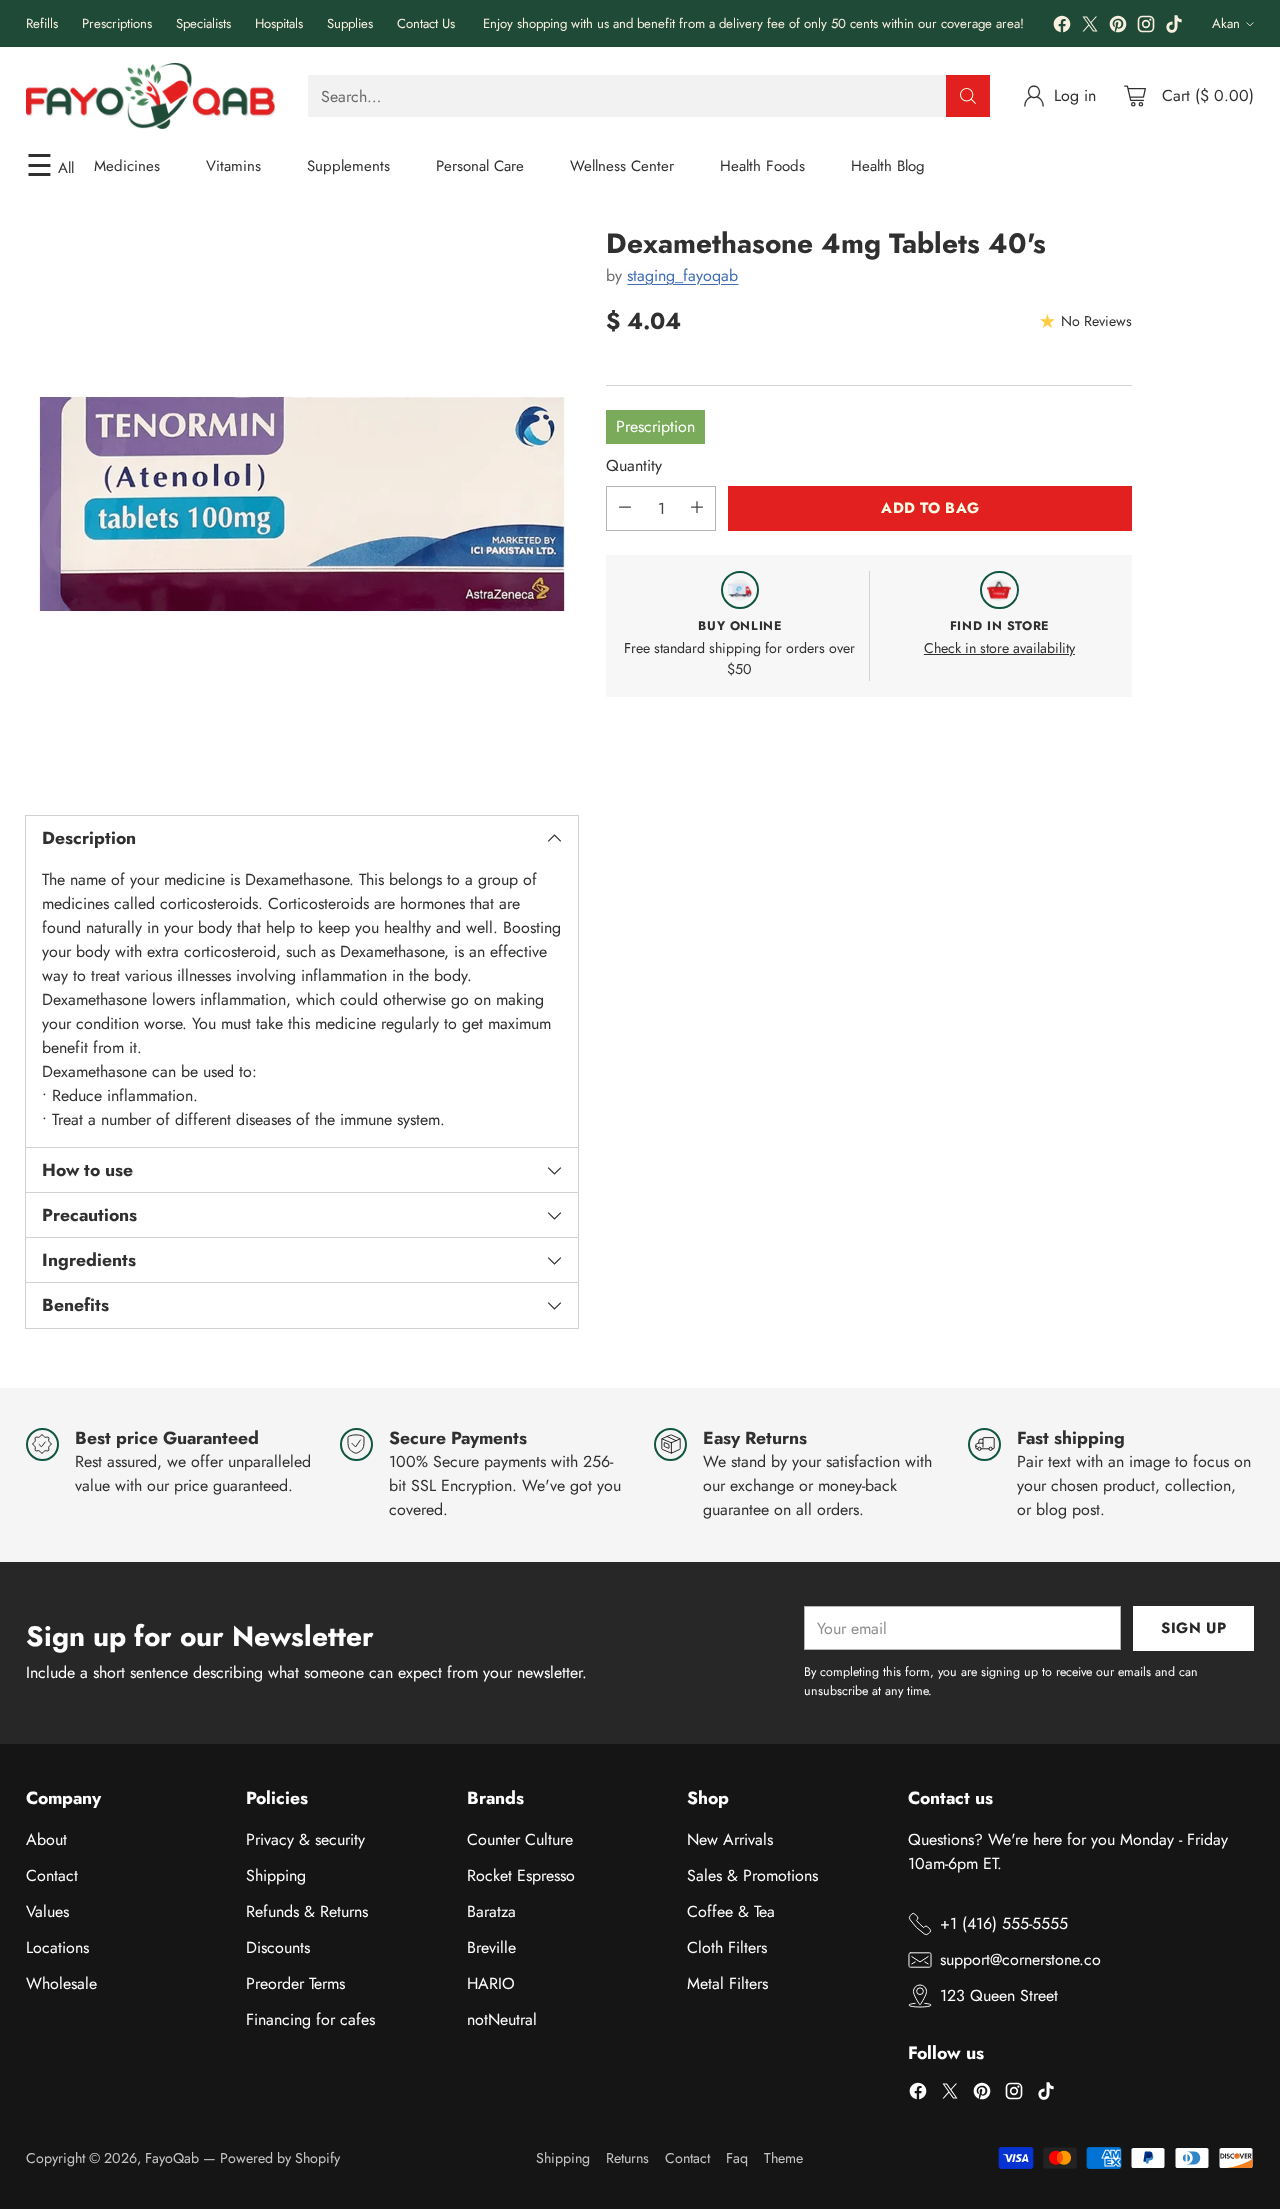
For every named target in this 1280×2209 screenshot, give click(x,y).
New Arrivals (730, 1839)
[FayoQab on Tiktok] (1174, 27)
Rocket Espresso (521, 1875)
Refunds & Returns (307, 1911)
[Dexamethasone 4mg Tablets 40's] (302, 504)
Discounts (278, 1947)
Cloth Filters (727, 1947)
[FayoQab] (151, 95)
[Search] (968, 96)
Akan (1226, 23)
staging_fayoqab (682, 275)
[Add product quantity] (697, 507)
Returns (627, 2158)
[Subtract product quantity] (625, 507)
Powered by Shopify (280, 2158)
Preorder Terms (295, 1983)
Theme (783, 2158)
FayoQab (172, 2158)
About (46, 1839)
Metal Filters (727, 1983)
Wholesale (61, 1983)
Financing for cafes (310, 2019)
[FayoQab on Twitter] (1090, 27)
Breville (491, 1947)
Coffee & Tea (731, 1911)
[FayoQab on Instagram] (1146, 27)
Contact (52, 1875)
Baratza (491, 1911)
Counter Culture (520, 1839)
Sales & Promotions (752, 1875)
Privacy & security (305, 1839)
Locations (57, 1947)
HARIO (491, 1983)
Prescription (655, 425)
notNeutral (502, 2019)
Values (47, 1911)
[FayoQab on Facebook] (1062, 27)
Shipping (276, 1875)
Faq (737, 2158)
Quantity (634, 464)
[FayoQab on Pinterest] (1118, 27)
